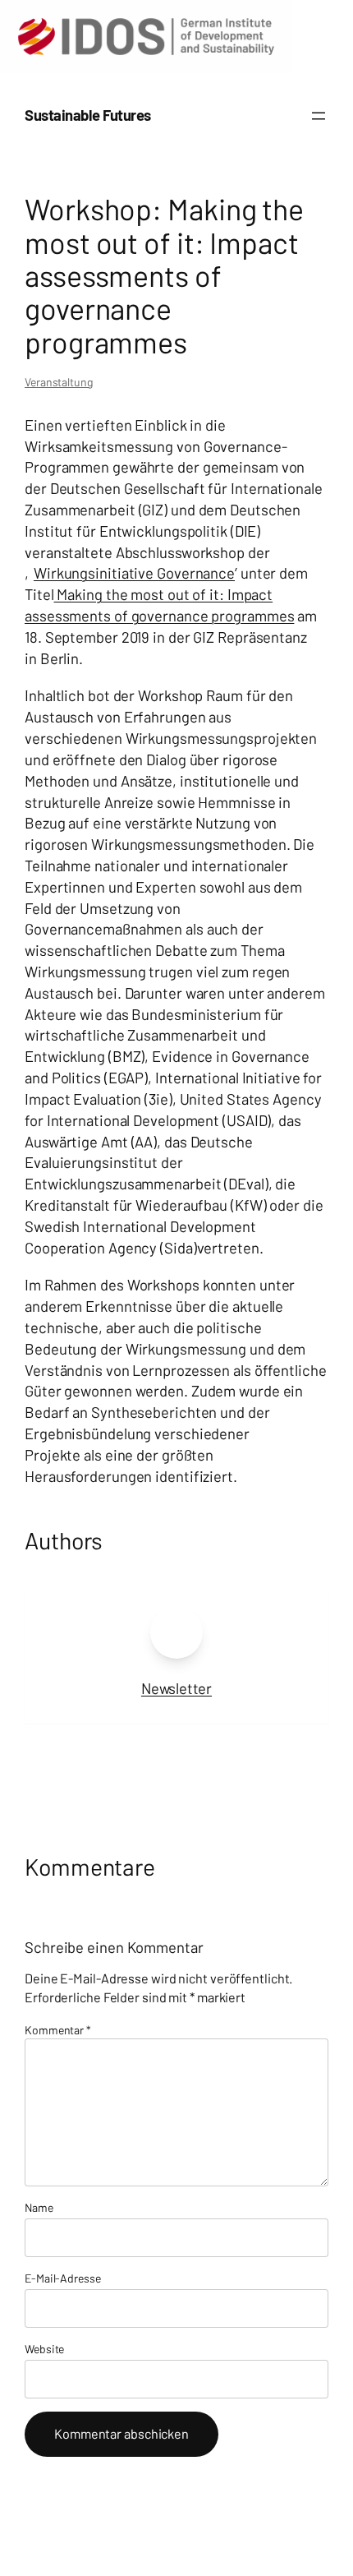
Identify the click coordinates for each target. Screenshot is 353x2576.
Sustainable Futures (88, 115)
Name (39, 2207)
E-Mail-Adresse (63, 2278)
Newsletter (176, 1688)
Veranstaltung (59, 382)
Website (44, 2349)
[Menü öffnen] (319, 116)
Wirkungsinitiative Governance (134, 573)
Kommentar (58, 2030)
